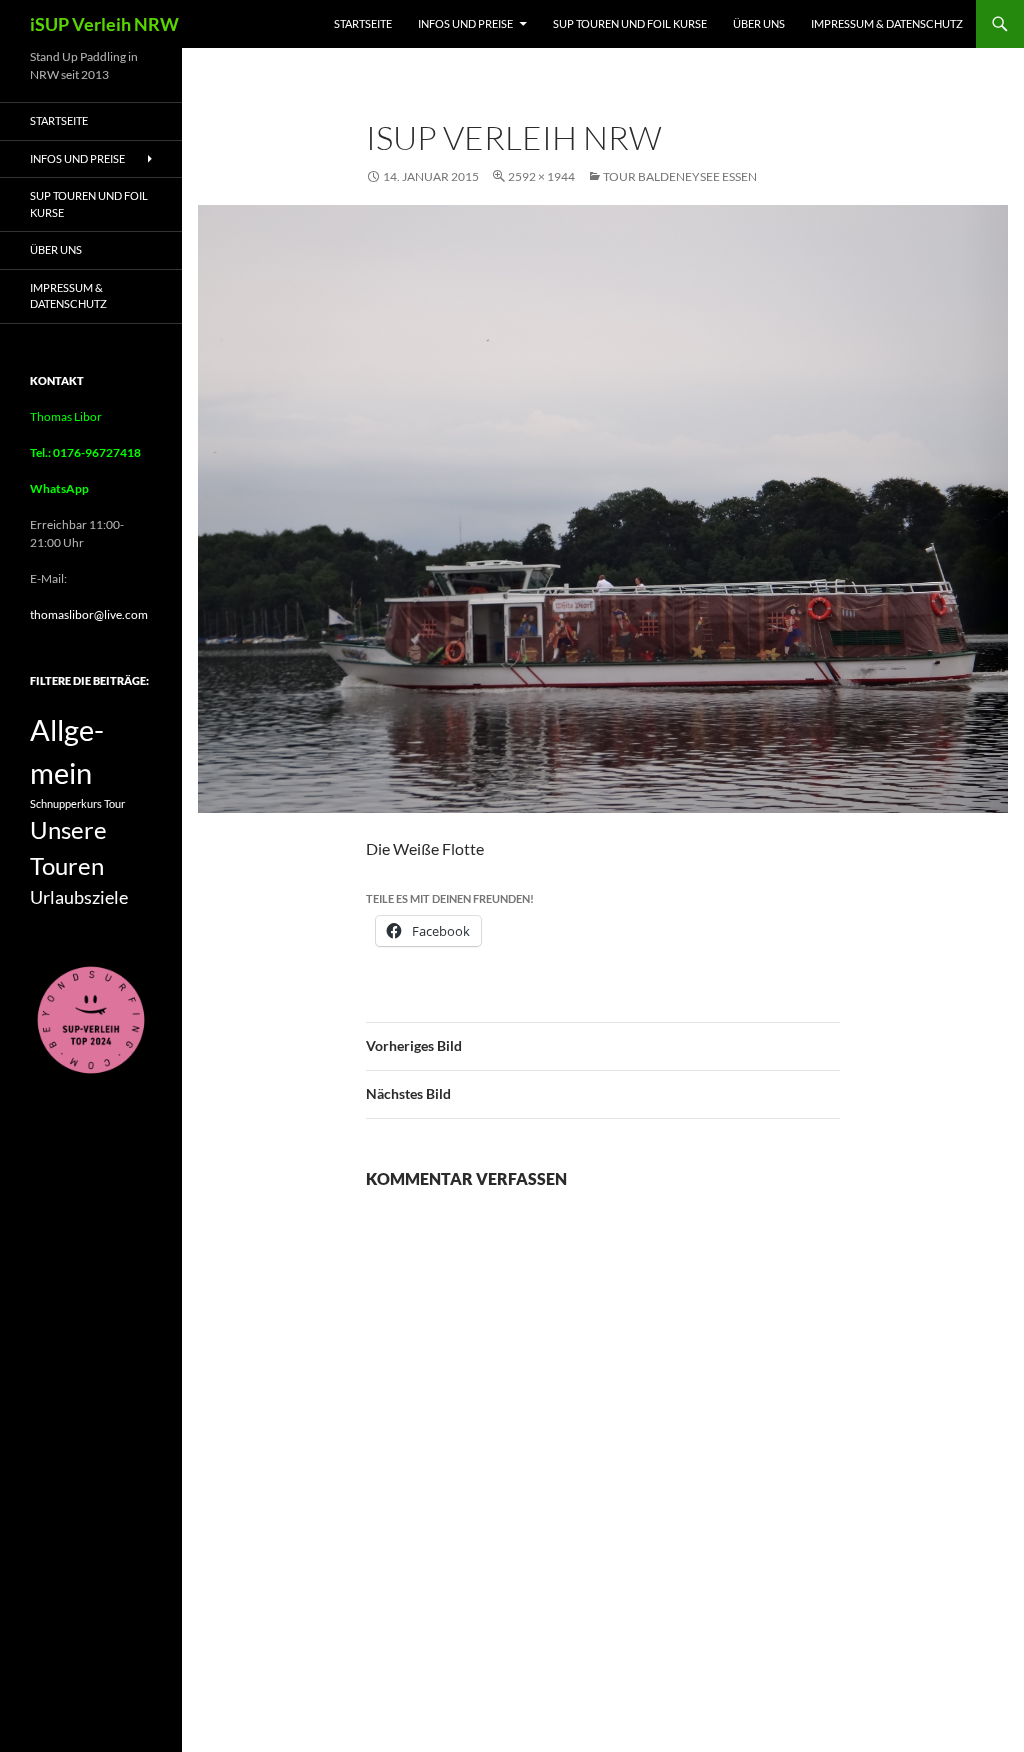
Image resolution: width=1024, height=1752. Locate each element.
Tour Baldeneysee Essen (680, 176)
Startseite (363, 23)
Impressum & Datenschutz (887, 23)
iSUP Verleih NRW (104, 24)
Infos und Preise (465, 23)
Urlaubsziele (79, 897)
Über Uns (759, 23)
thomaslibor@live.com (89, 614)
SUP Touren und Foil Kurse (630, 23)
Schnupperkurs (66, 803)
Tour (114, 803)
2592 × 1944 (541, 176)
